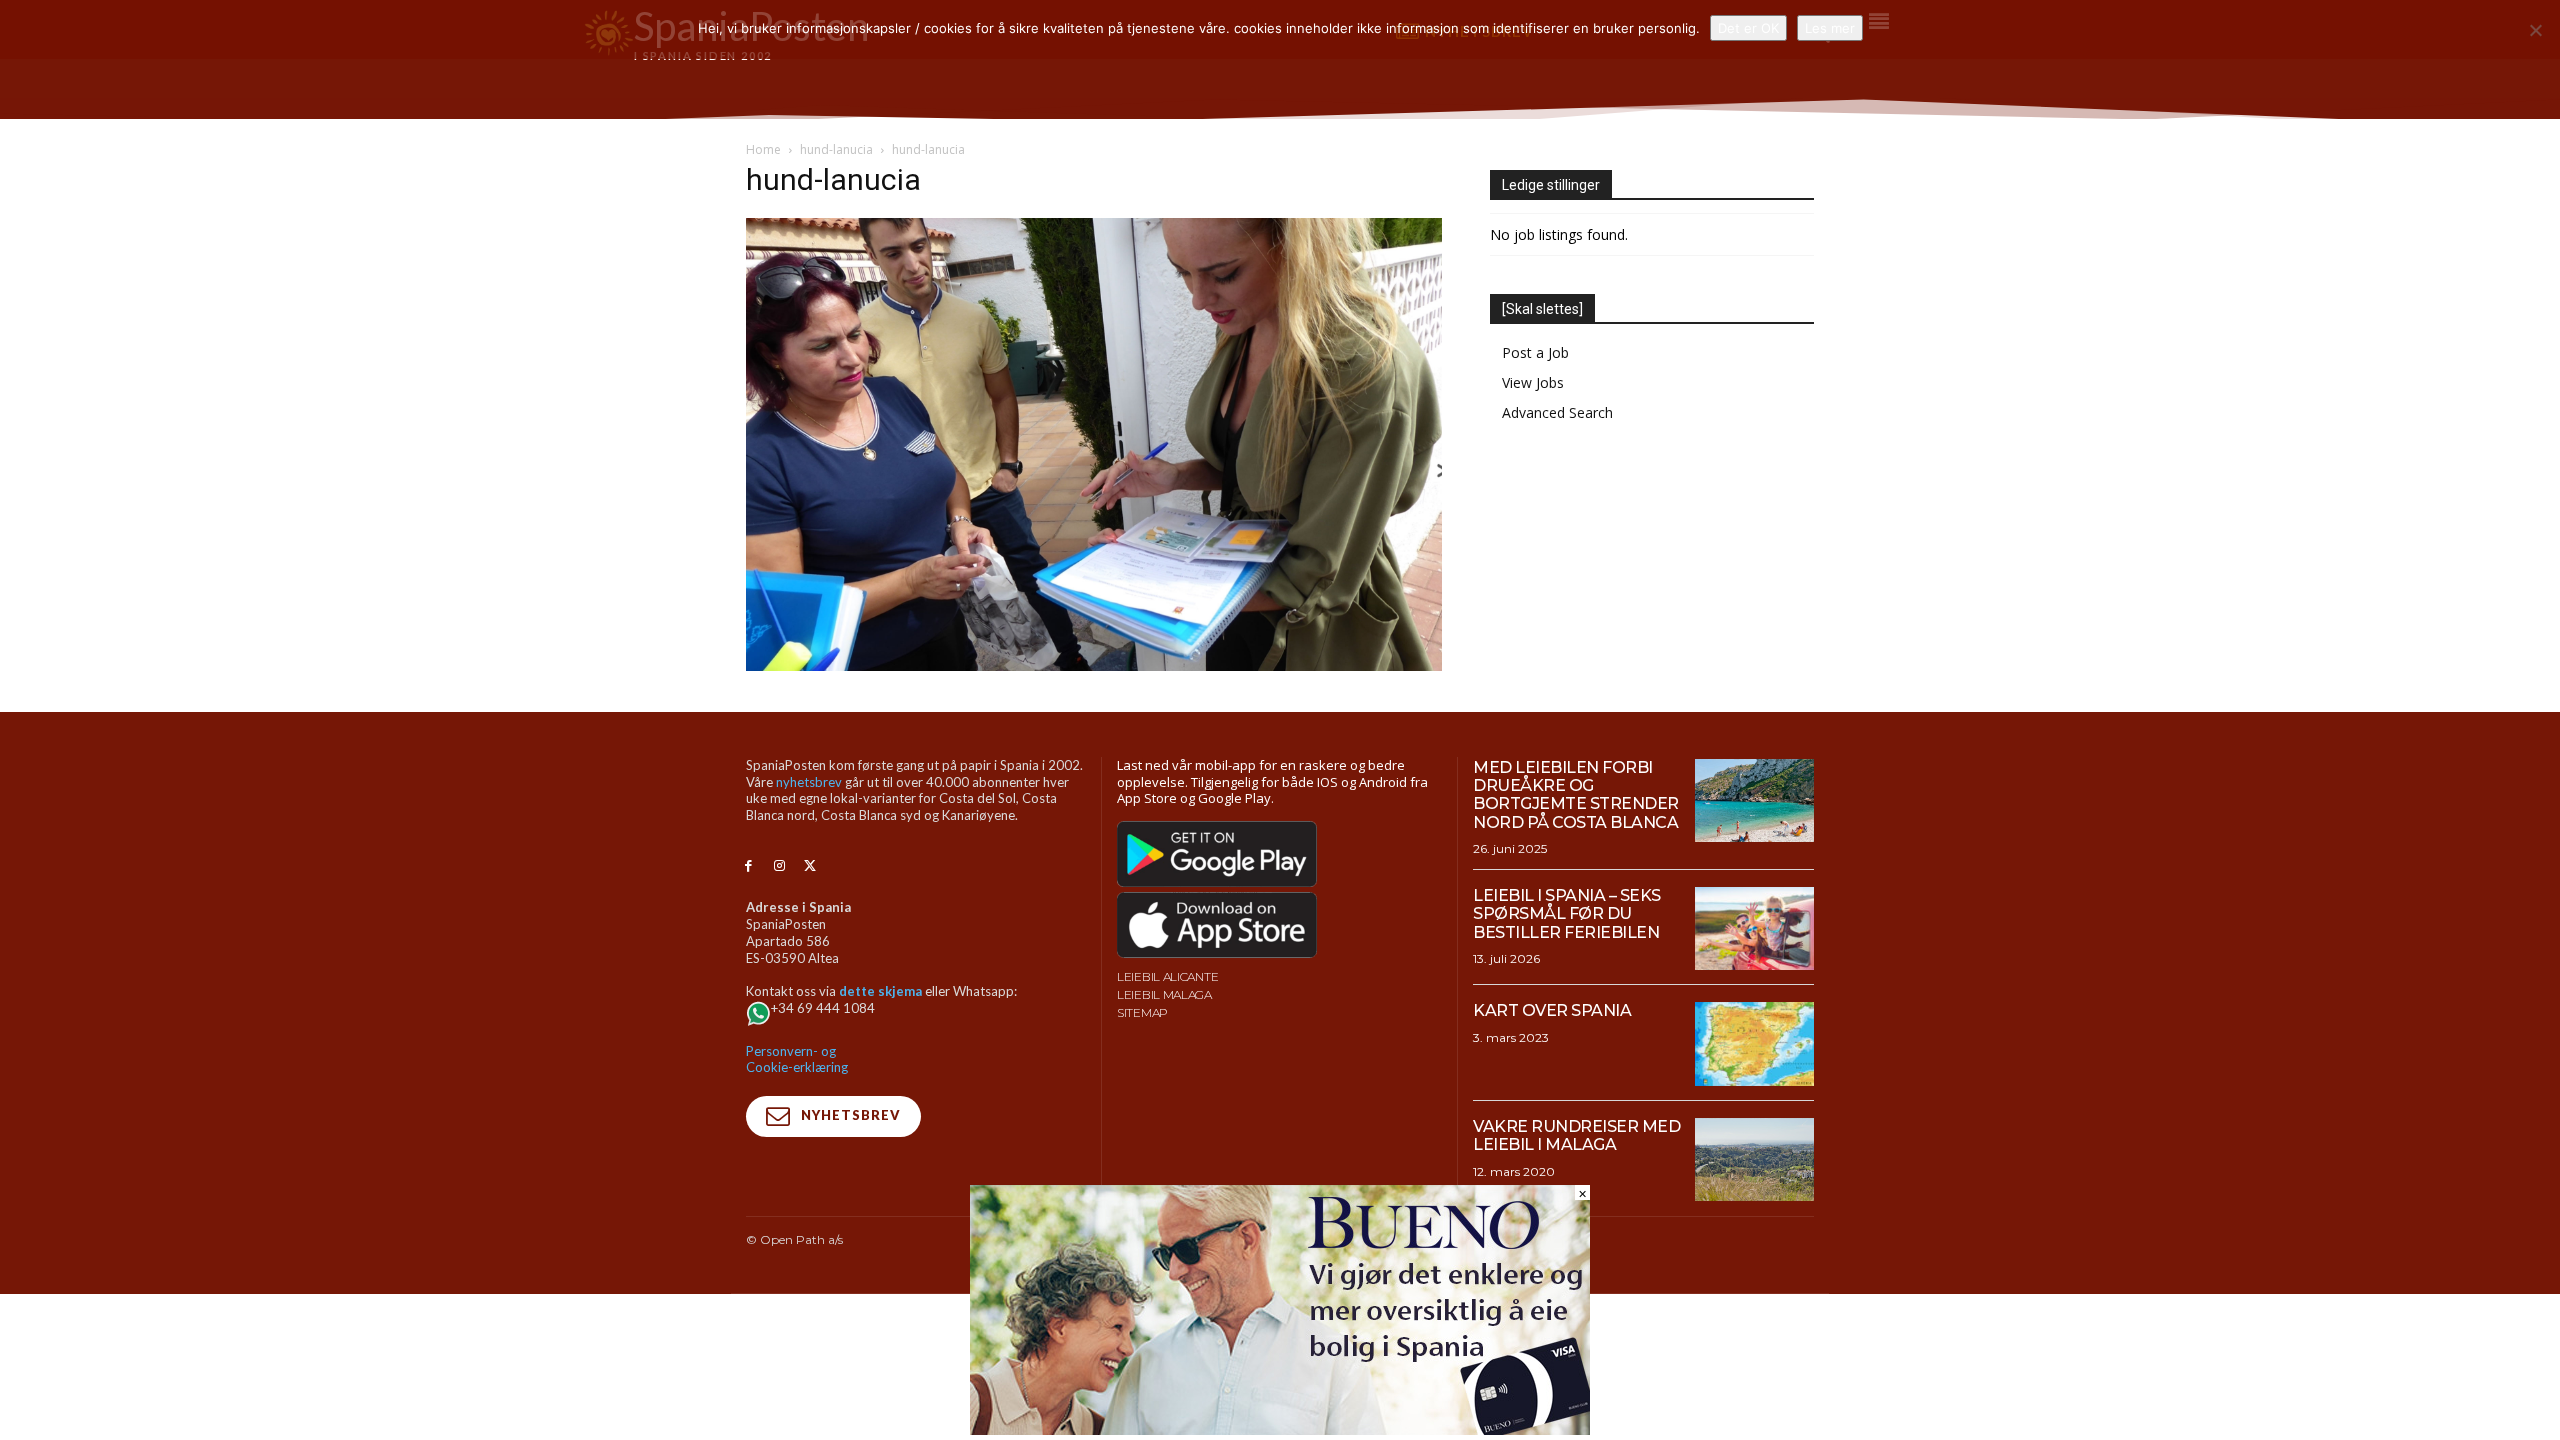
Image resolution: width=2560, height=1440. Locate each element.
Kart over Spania (1552, 1010)
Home (763, 149)
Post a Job (1535, 352)
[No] (2535, 30)
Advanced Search (1557, 412)
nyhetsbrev (809, 782)
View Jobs (1533, 382)
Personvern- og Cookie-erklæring (797, 1059)
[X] (810, 866)
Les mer (1830, 28)
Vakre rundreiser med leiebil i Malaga (1576, 1135)
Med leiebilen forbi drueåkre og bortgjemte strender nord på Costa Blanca (1576, 795)
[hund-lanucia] (1094, 665)
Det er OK (1748, 28)
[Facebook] (748, 866)
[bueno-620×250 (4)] (1280, 1429)
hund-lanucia (836, 149)
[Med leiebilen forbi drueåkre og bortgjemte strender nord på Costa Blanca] (1754, 801)
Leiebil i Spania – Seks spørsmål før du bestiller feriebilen (1567, 914)
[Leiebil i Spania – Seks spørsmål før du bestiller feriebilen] (1754, 929)
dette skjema (880, 991)
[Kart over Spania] (1754, 1044)
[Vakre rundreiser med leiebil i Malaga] (1754, 1160)
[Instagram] (779, 866)
